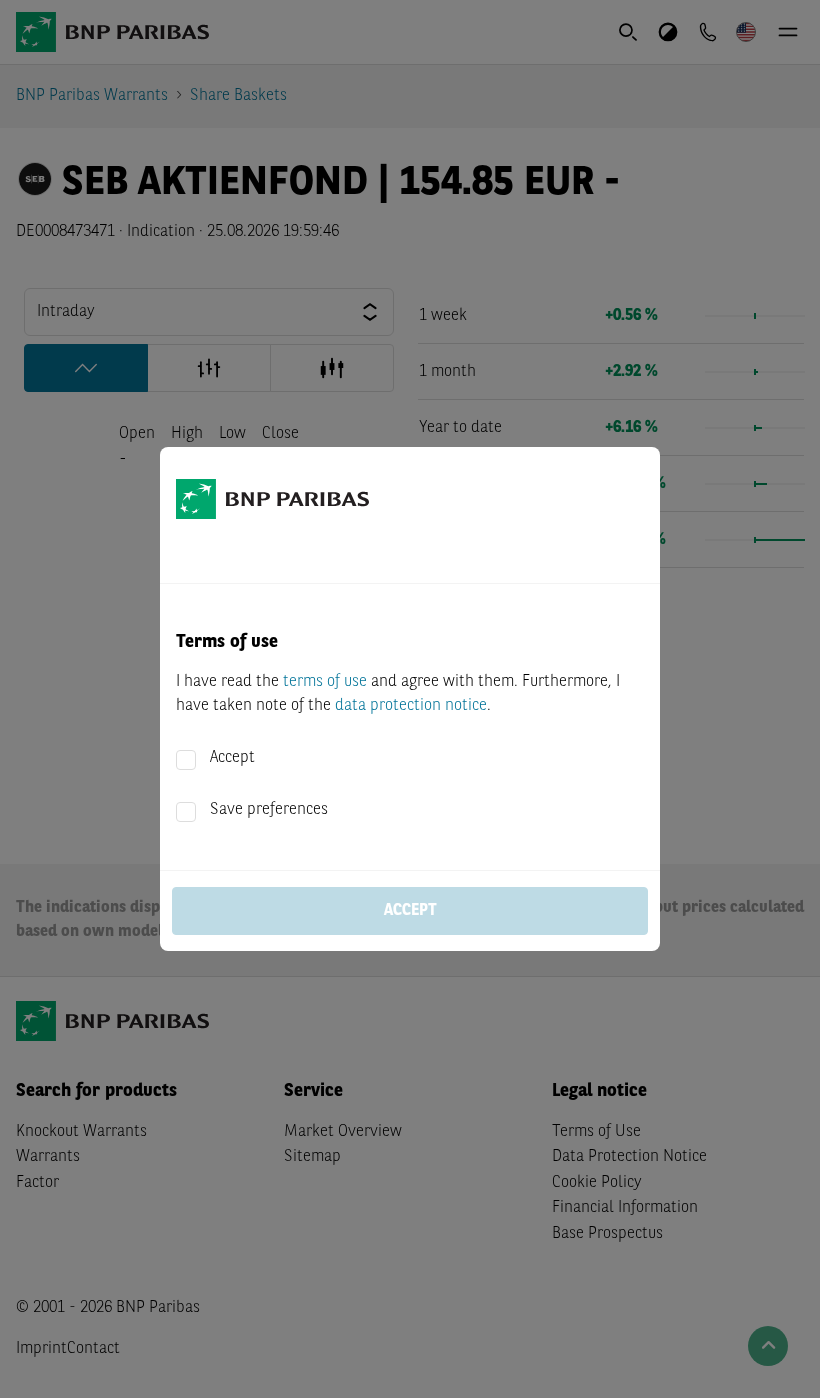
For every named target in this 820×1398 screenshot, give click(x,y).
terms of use (325, 682)
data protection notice (411, 706)
